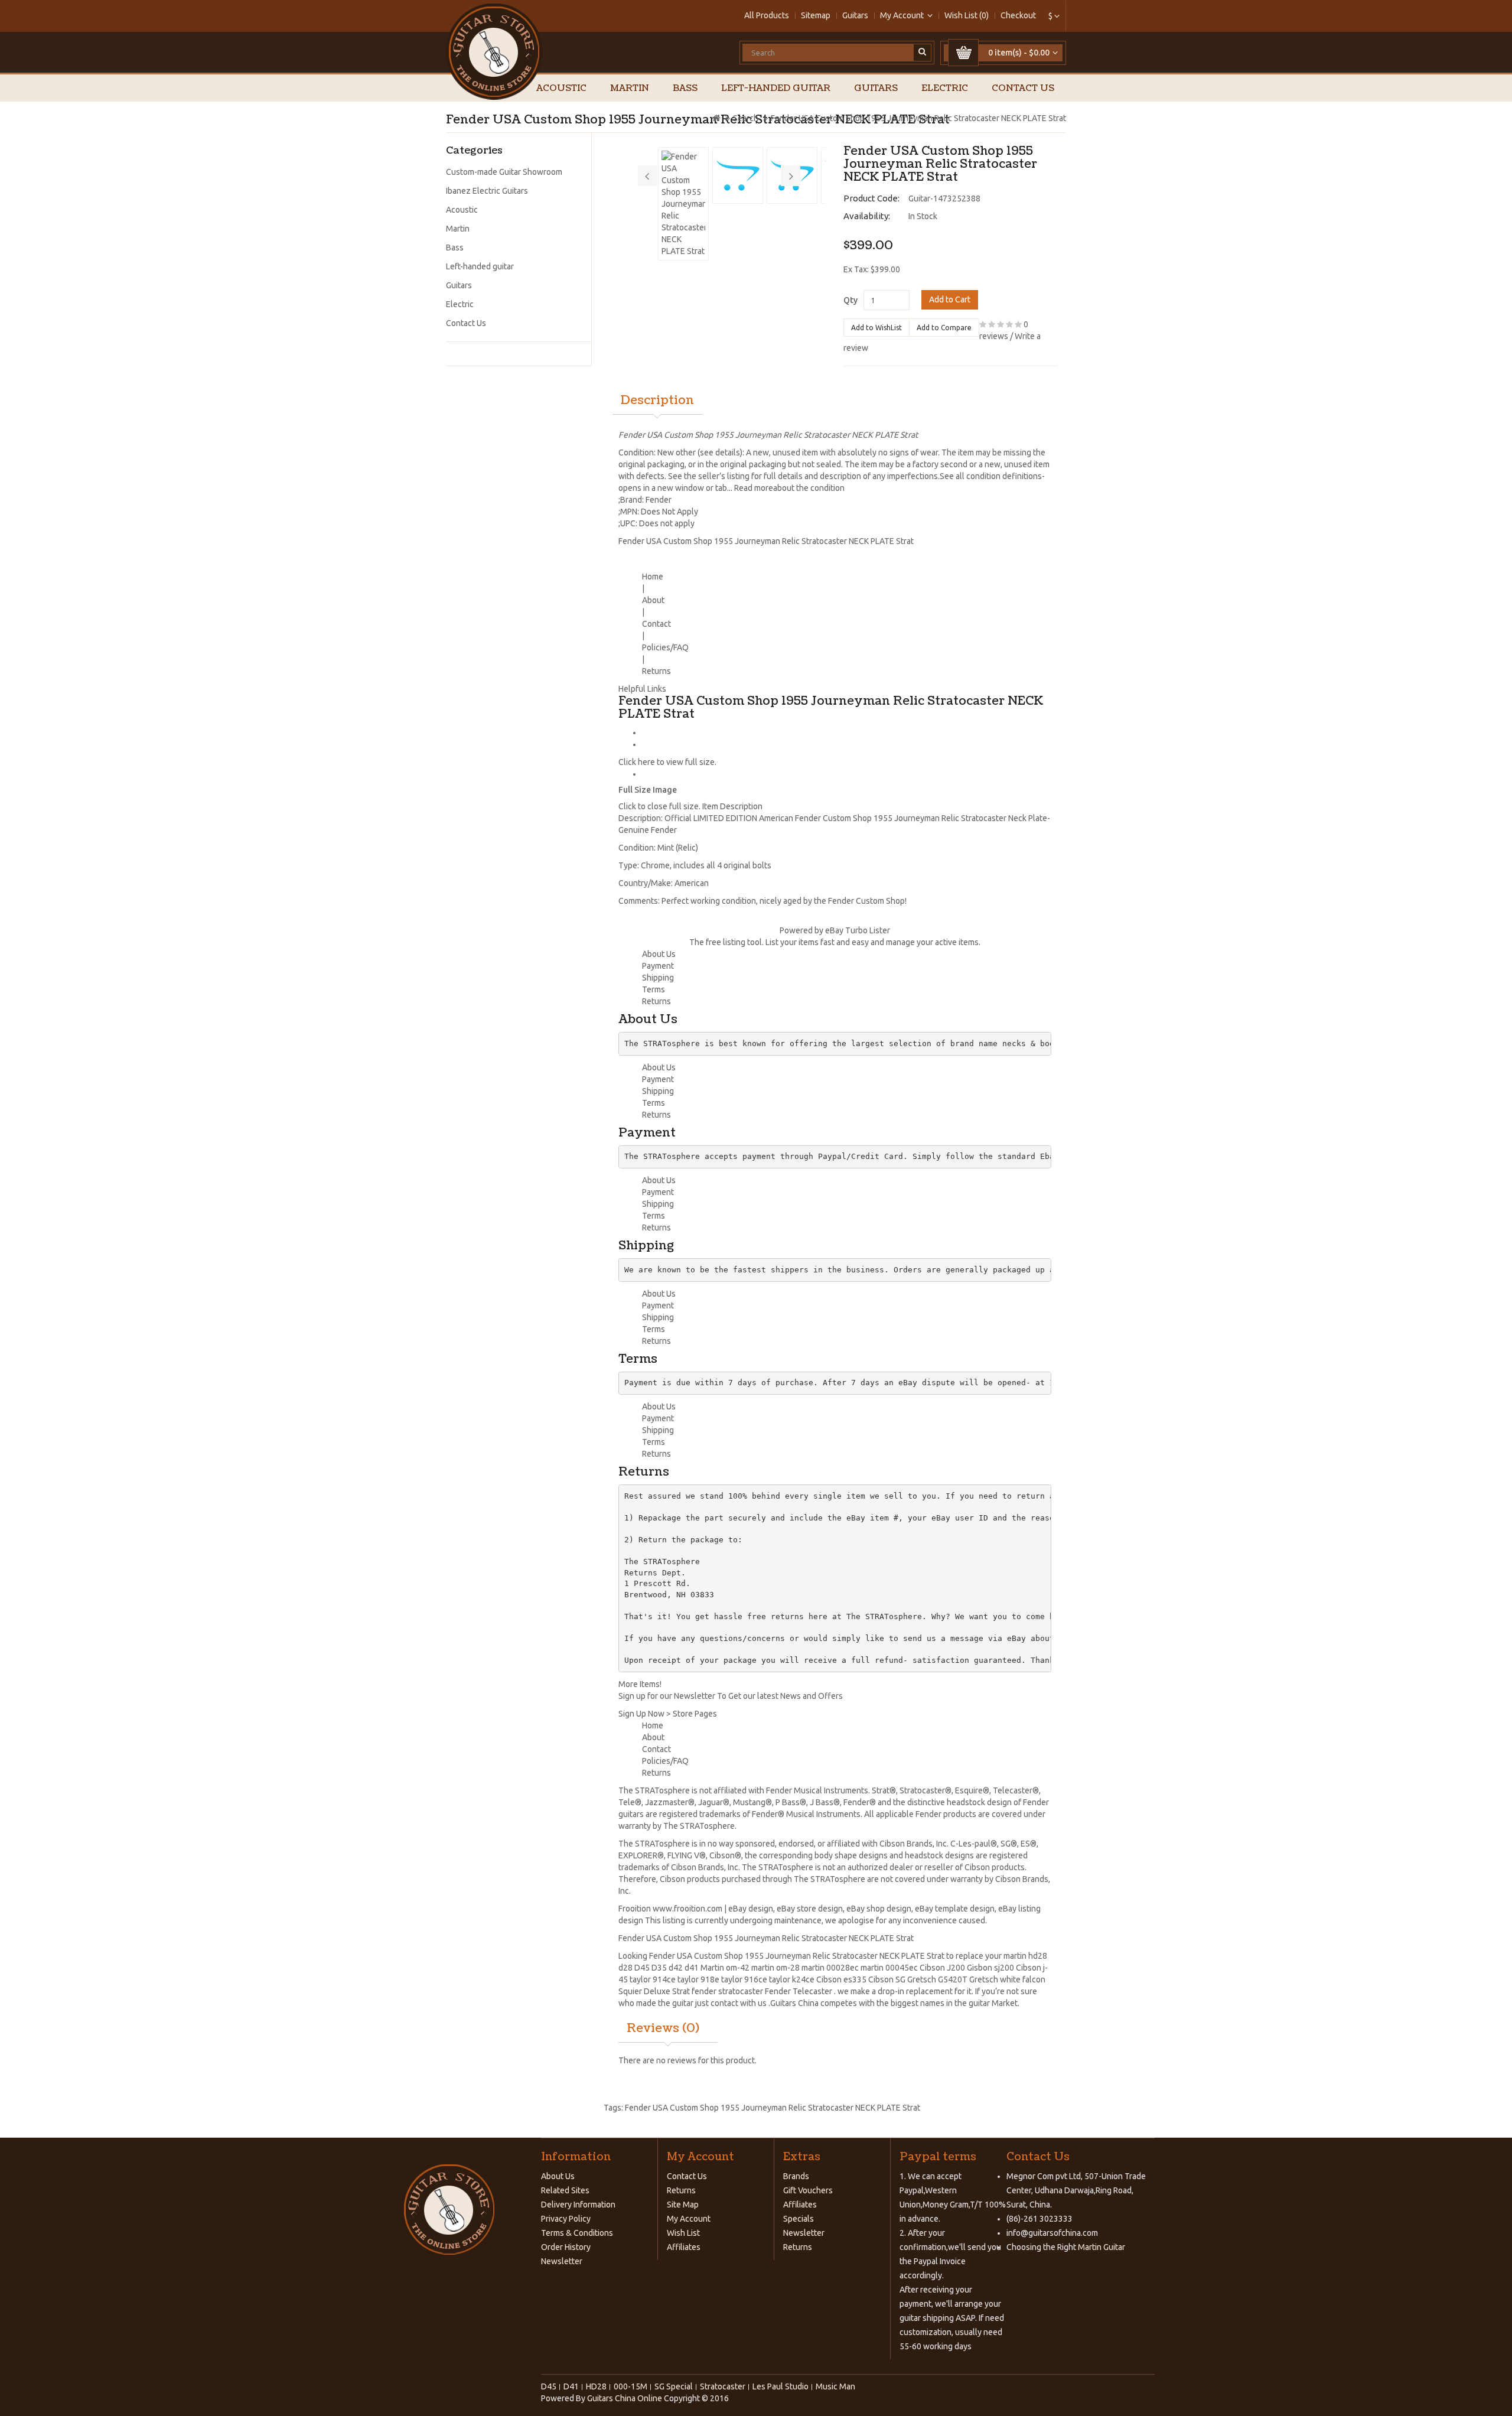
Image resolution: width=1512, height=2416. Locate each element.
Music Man (835, 2386)
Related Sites (565, 2190)
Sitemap (816, 15)
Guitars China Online (625, 2398)
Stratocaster (723, 2386)
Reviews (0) (663, 2028)
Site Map (683, 2205)
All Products (767, 15)
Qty (850, 300)
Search (746, 118)
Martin (630, 88)
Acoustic (561, 88)
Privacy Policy (566, 2219)
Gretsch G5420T (937, 1979)
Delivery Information (578, 2205)
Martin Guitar (1101, 2247)
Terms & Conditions (577, 2233)
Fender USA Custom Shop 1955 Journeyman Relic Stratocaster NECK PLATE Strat (918, 118)
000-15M (630, 2386)
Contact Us (1023, 88)
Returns (681, 2190)
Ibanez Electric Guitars (487, 191)
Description (657, 401)
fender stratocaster (727, 1991)
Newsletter (562, 2261)
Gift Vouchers (808, 2190)
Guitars (855, 15)
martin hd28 (1025, 1956)
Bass (685, 88)
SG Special (674, 2386)
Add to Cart (950, 299)
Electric (945, 88)
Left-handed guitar (776, 88)
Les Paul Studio (781, 2386)
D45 (642, 1968)
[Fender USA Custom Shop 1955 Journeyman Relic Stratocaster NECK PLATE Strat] (683, 204)
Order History (566, 2247)
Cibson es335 (841, 1979)
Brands (796, 2176)
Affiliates (684, 2247)
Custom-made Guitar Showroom (504, 172)
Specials (799, 2219)
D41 (571, 2386)
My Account (689, 2219)
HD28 (596, 2386)
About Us (558, 2176)
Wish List (683, 2233)
